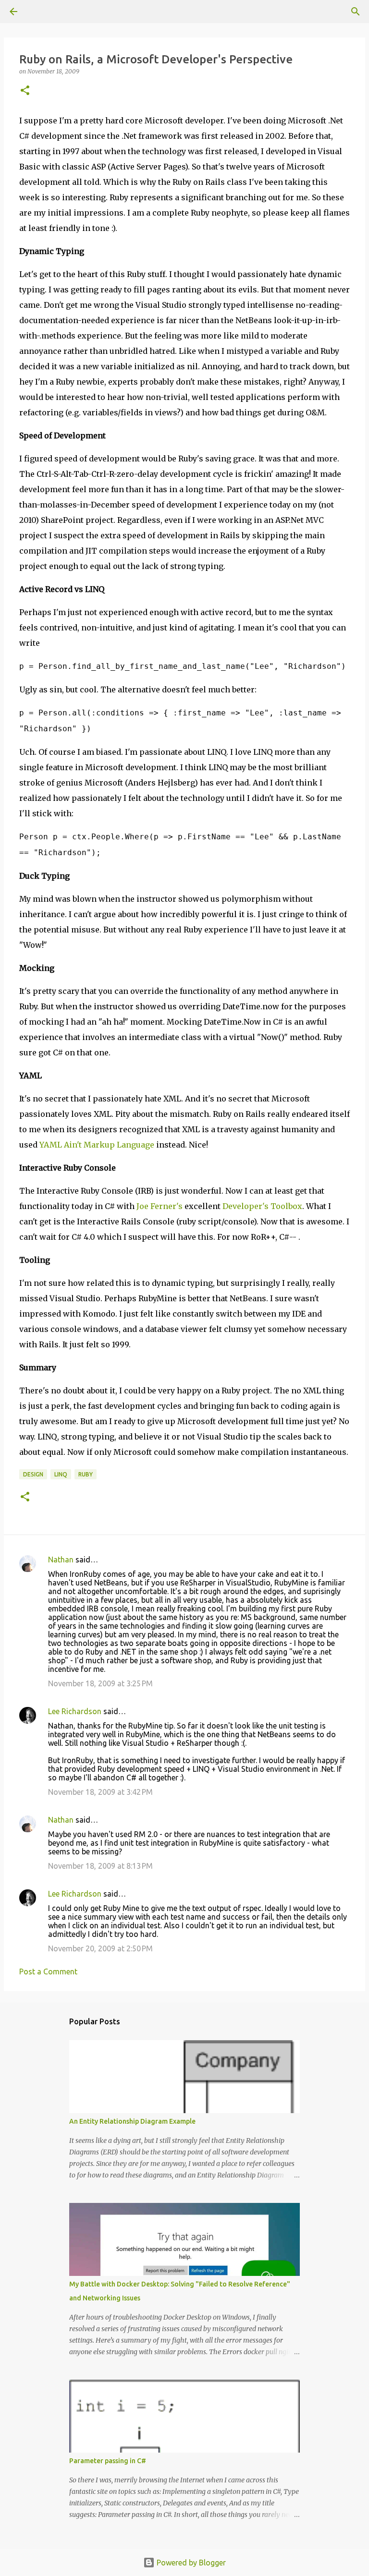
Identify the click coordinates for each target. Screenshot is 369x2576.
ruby (86, 1474)
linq (61, 1474)
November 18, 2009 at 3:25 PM (100, 1683)
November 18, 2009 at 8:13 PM (100, 1866)
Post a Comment (48, 1971)
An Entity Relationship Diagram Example (132, 2121)
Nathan (61, 1560)
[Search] (40, 12)
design (33, 1474)
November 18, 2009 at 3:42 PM (100, 1792)
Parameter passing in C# (108, 2461)
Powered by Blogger (190, 2563)
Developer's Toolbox (262, 1206)
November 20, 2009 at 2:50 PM (100, 1948)
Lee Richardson (75, 1711)
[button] (25, 91)
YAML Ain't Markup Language (97, 1145)
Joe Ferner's (160, 1206)
